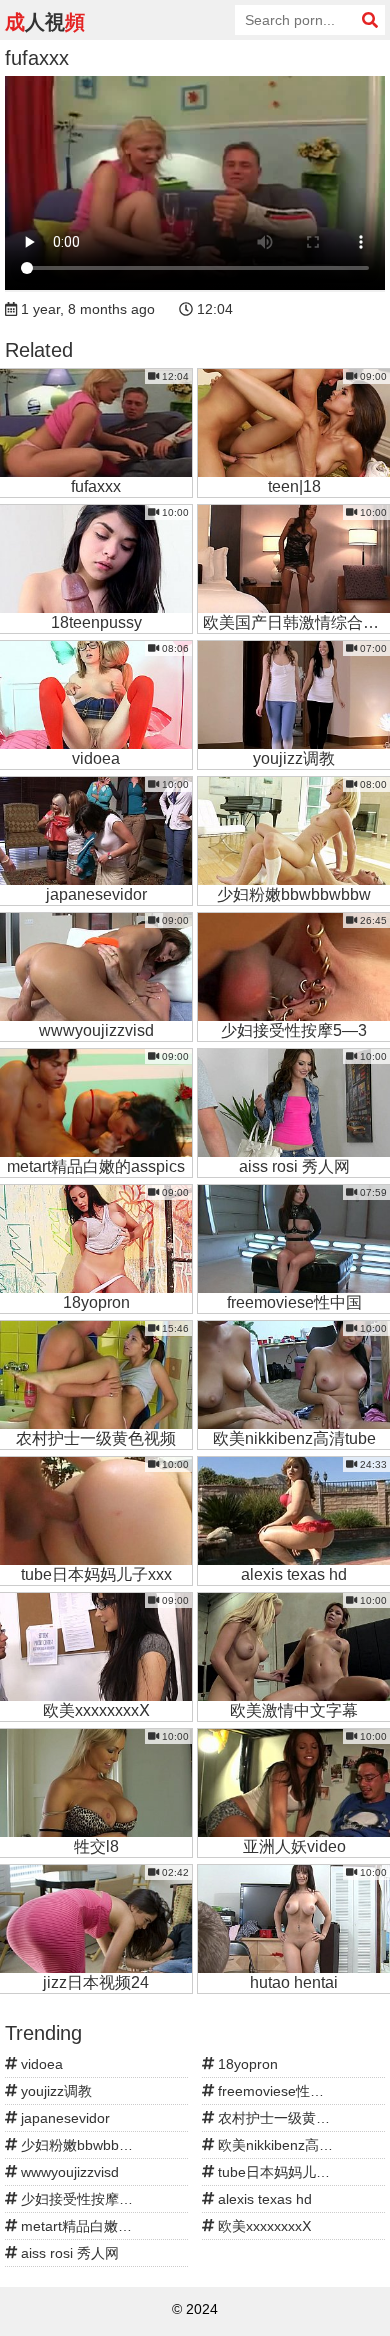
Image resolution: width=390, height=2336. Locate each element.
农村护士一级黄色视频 (286, 2118)
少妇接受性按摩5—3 (83, 2199)
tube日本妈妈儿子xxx (282, 2172)
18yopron (246, 2064)
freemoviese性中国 (276, 2091)
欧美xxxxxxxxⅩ (263, 2226)
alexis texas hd (263, 2199)
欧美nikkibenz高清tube (287, 2145)
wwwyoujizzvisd (68, 2172)
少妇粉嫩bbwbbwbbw (86, 2145)
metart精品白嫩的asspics (98, 2226)
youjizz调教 (54, 2091)
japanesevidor (63, 2118)
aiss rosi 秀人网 (68, 2253)
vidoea (40, 2064)
